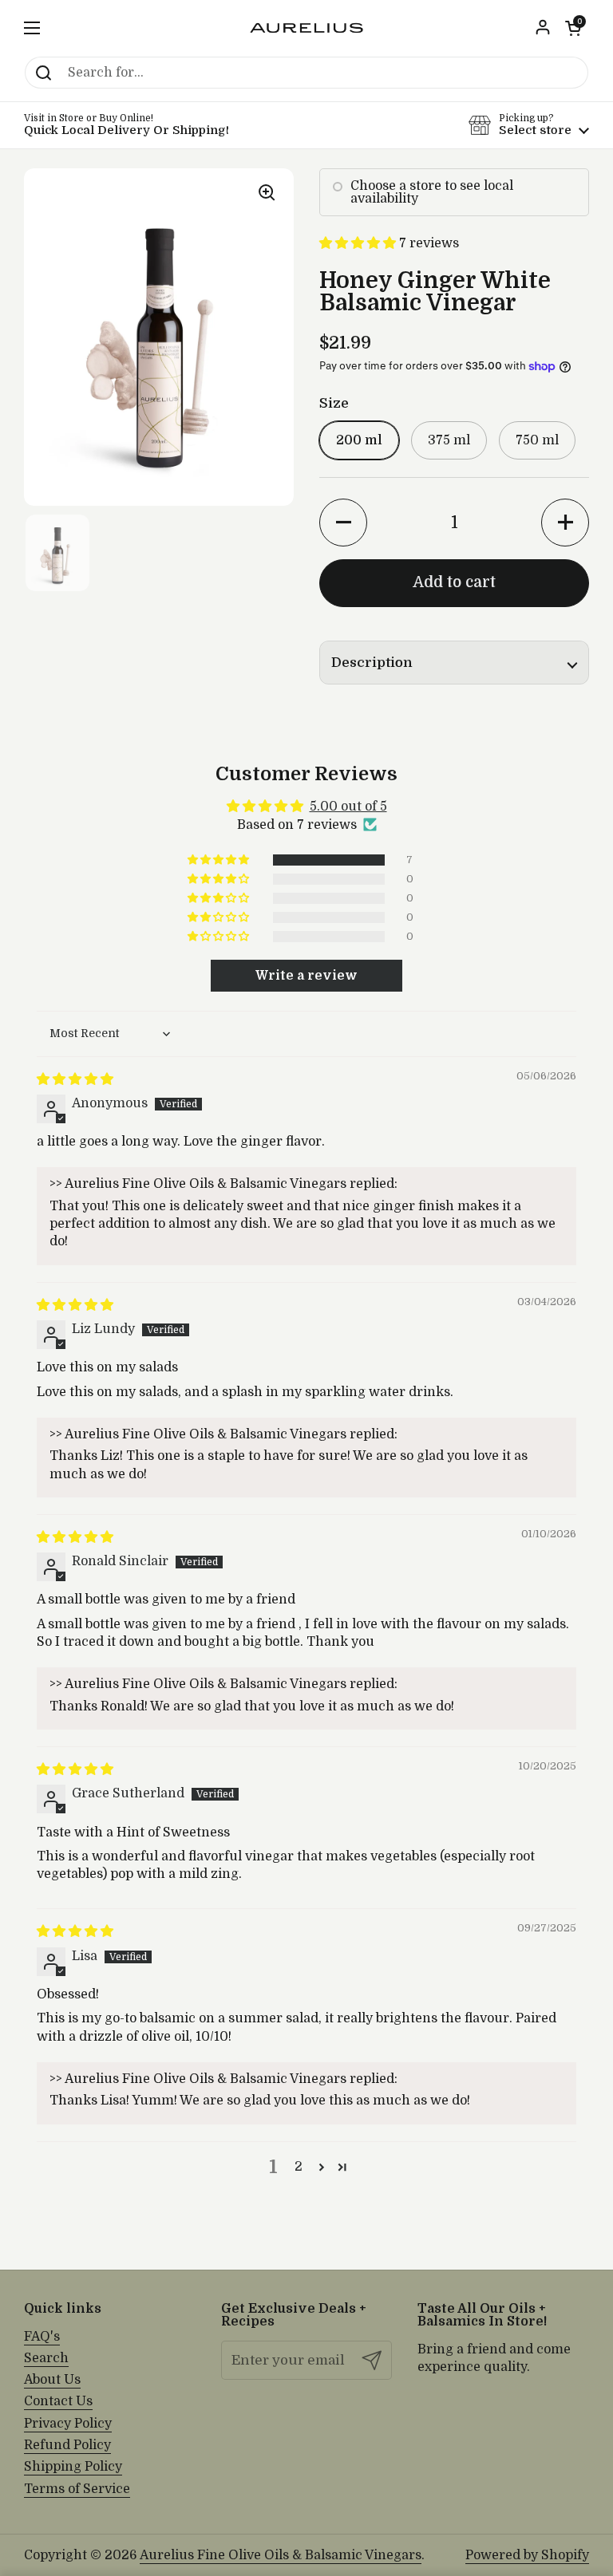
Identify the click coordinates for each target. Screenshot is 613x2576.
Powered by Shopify (527, 2555)
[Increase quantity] (565, 523)
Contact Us (58, 2401)
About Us (52, 2380)
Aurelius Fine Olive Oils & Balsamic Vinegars (281, 2555)
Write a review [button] (306, 976)
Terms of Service (77, 2489)
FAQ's (42, 2337)
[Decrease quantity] (343, 523)
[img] (75, 1079)
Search (46, 2358)
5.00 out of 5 (348, 807)
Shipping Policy (73, 2467)
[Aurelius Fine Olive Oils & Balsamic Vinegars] (306, 28)
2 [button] (299, 2167)
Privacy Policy (68, 2424)
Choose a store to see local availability (432, 192)
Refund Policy (67, 2445)
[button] (573, 28)
